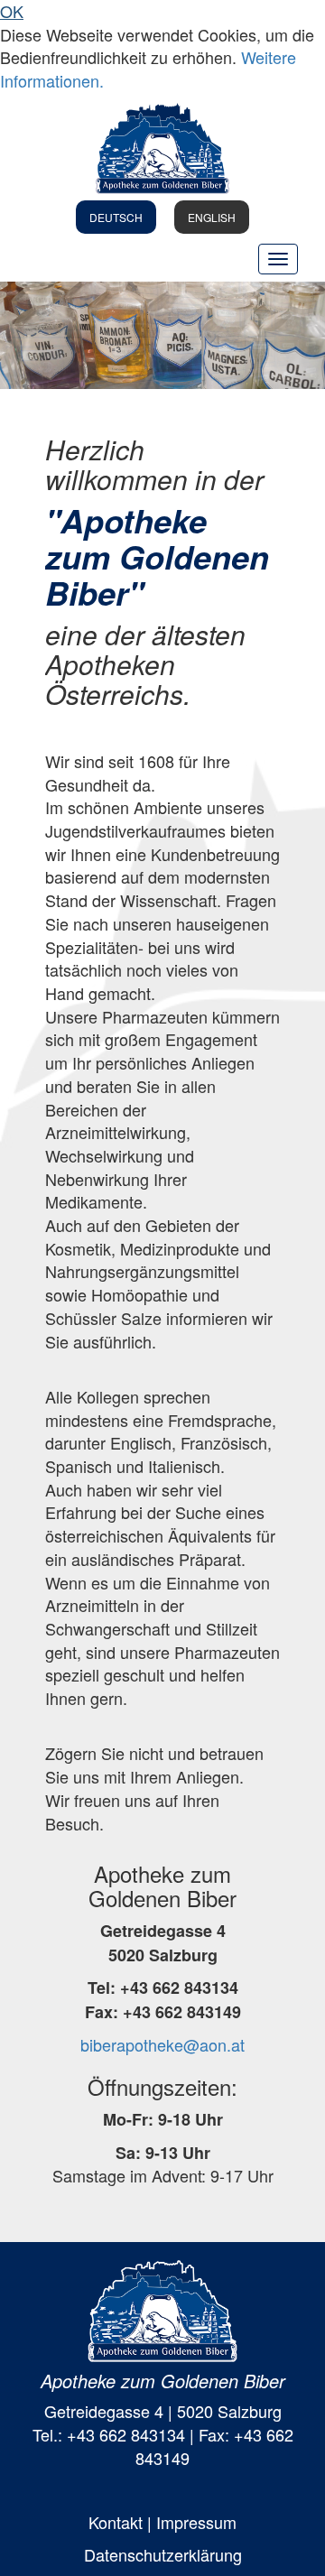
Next (298, 335)
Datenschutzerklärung (163, 2554)
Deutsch (116, 217)
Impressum (196, 2522)
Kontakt (116, 2522)
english (212, 217)
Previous (27, 335)
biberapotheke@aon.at (162, 2044)
